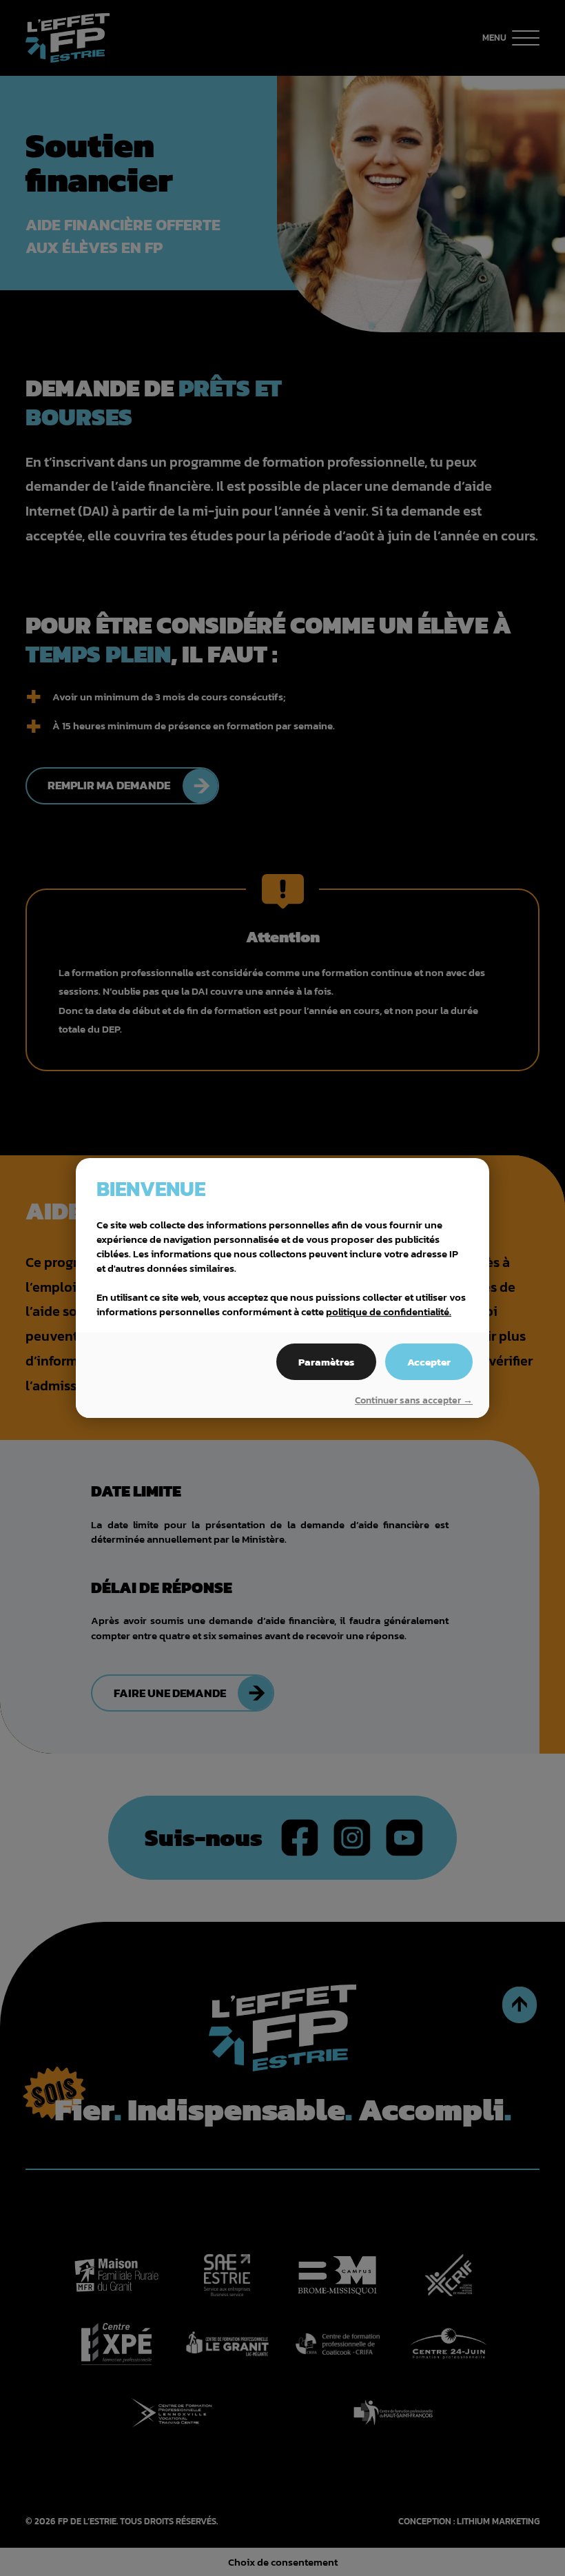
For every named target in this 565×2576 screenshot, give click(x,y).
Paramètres (326, 1362)
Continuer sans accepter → (414, 1401)
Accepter (429, 1362)
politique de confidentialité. (389, 1311)
